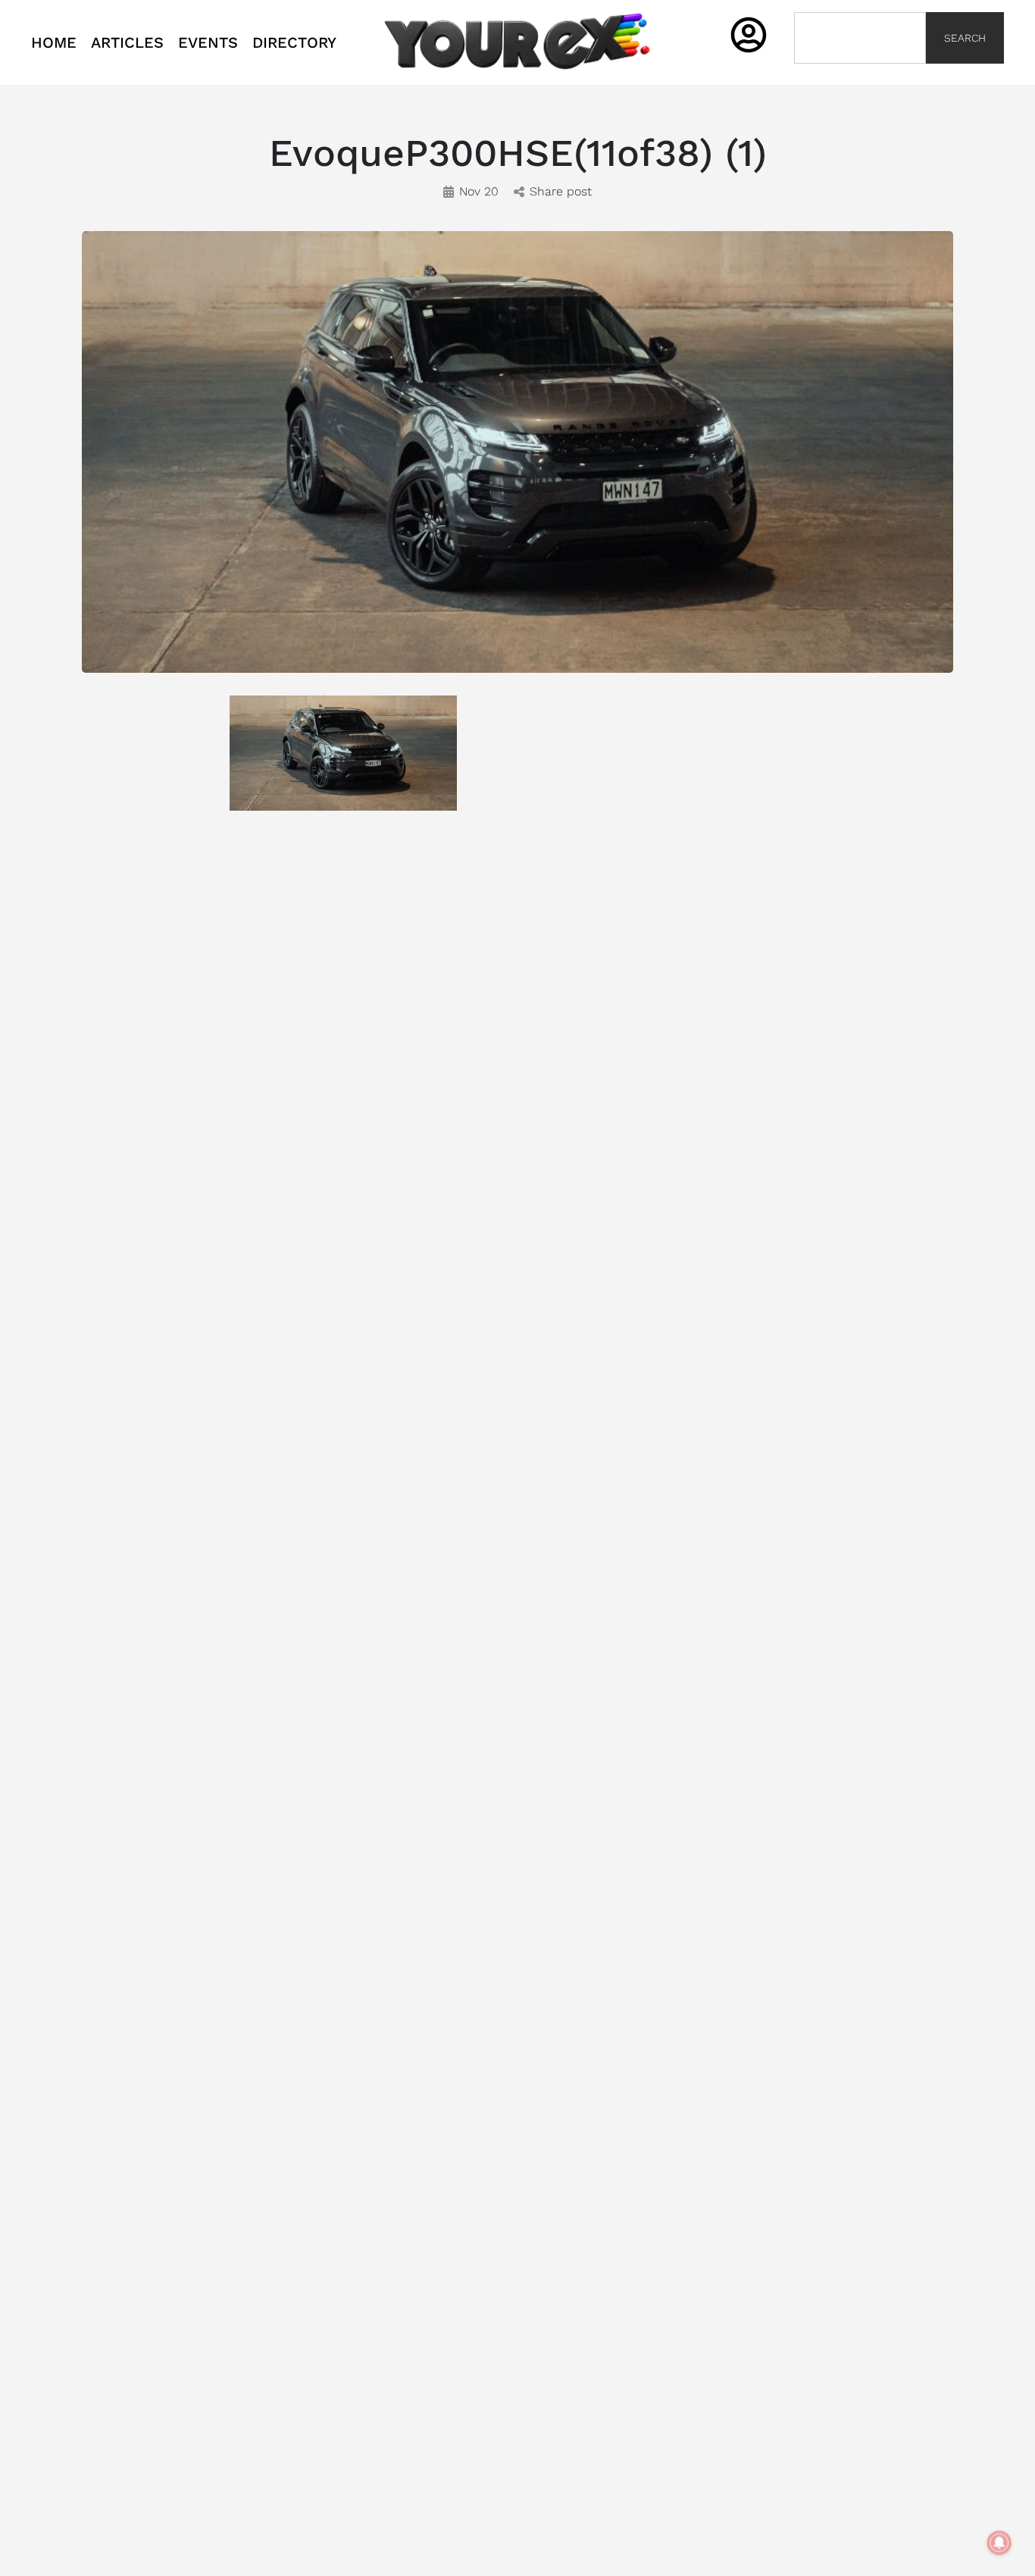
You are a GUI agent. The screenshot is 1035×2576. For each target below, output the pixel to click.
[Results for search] (860, 72)
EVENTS (208, 42)
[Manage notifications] (999, 2543)
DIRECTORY (294, 42)
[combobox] (860, 38)
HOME (54, 42)
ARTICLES (127, 42)
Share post (561, 191)
